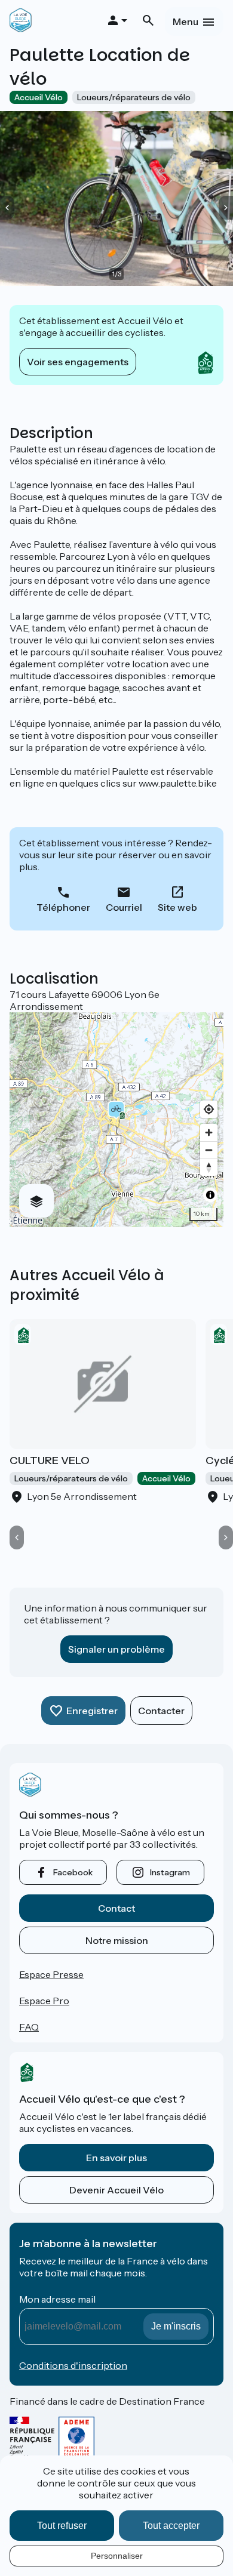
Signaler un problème (116, 1649)
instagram (170, 1872)
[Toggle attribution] (210, 1195)
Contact (116, 1908)
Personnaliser (117, 2556)
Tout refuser (62, 2526)
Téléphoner (63, 907)
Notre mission (117, 1940)
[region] (116, 1120)
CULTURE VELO (50, 1460)
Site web (177, 907)
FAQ (29, 2027)
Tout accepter (171, 2526)
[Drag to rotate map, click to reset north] (209, 1167)
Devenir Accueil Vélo (116, 2190)
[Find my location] (209, 1109)
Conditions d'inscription (73, 2365)
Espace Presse (51, 1974)
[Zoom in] (209, 1133)
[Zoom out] (209, 1150)
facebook (73, 1872)
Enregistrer (92, 1711)
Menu (186, 21)
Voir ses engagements (78, 362)
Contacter (161, 1711)
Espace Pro (44, 2001)
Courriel (124, 907)
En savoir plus (116, 2158)
